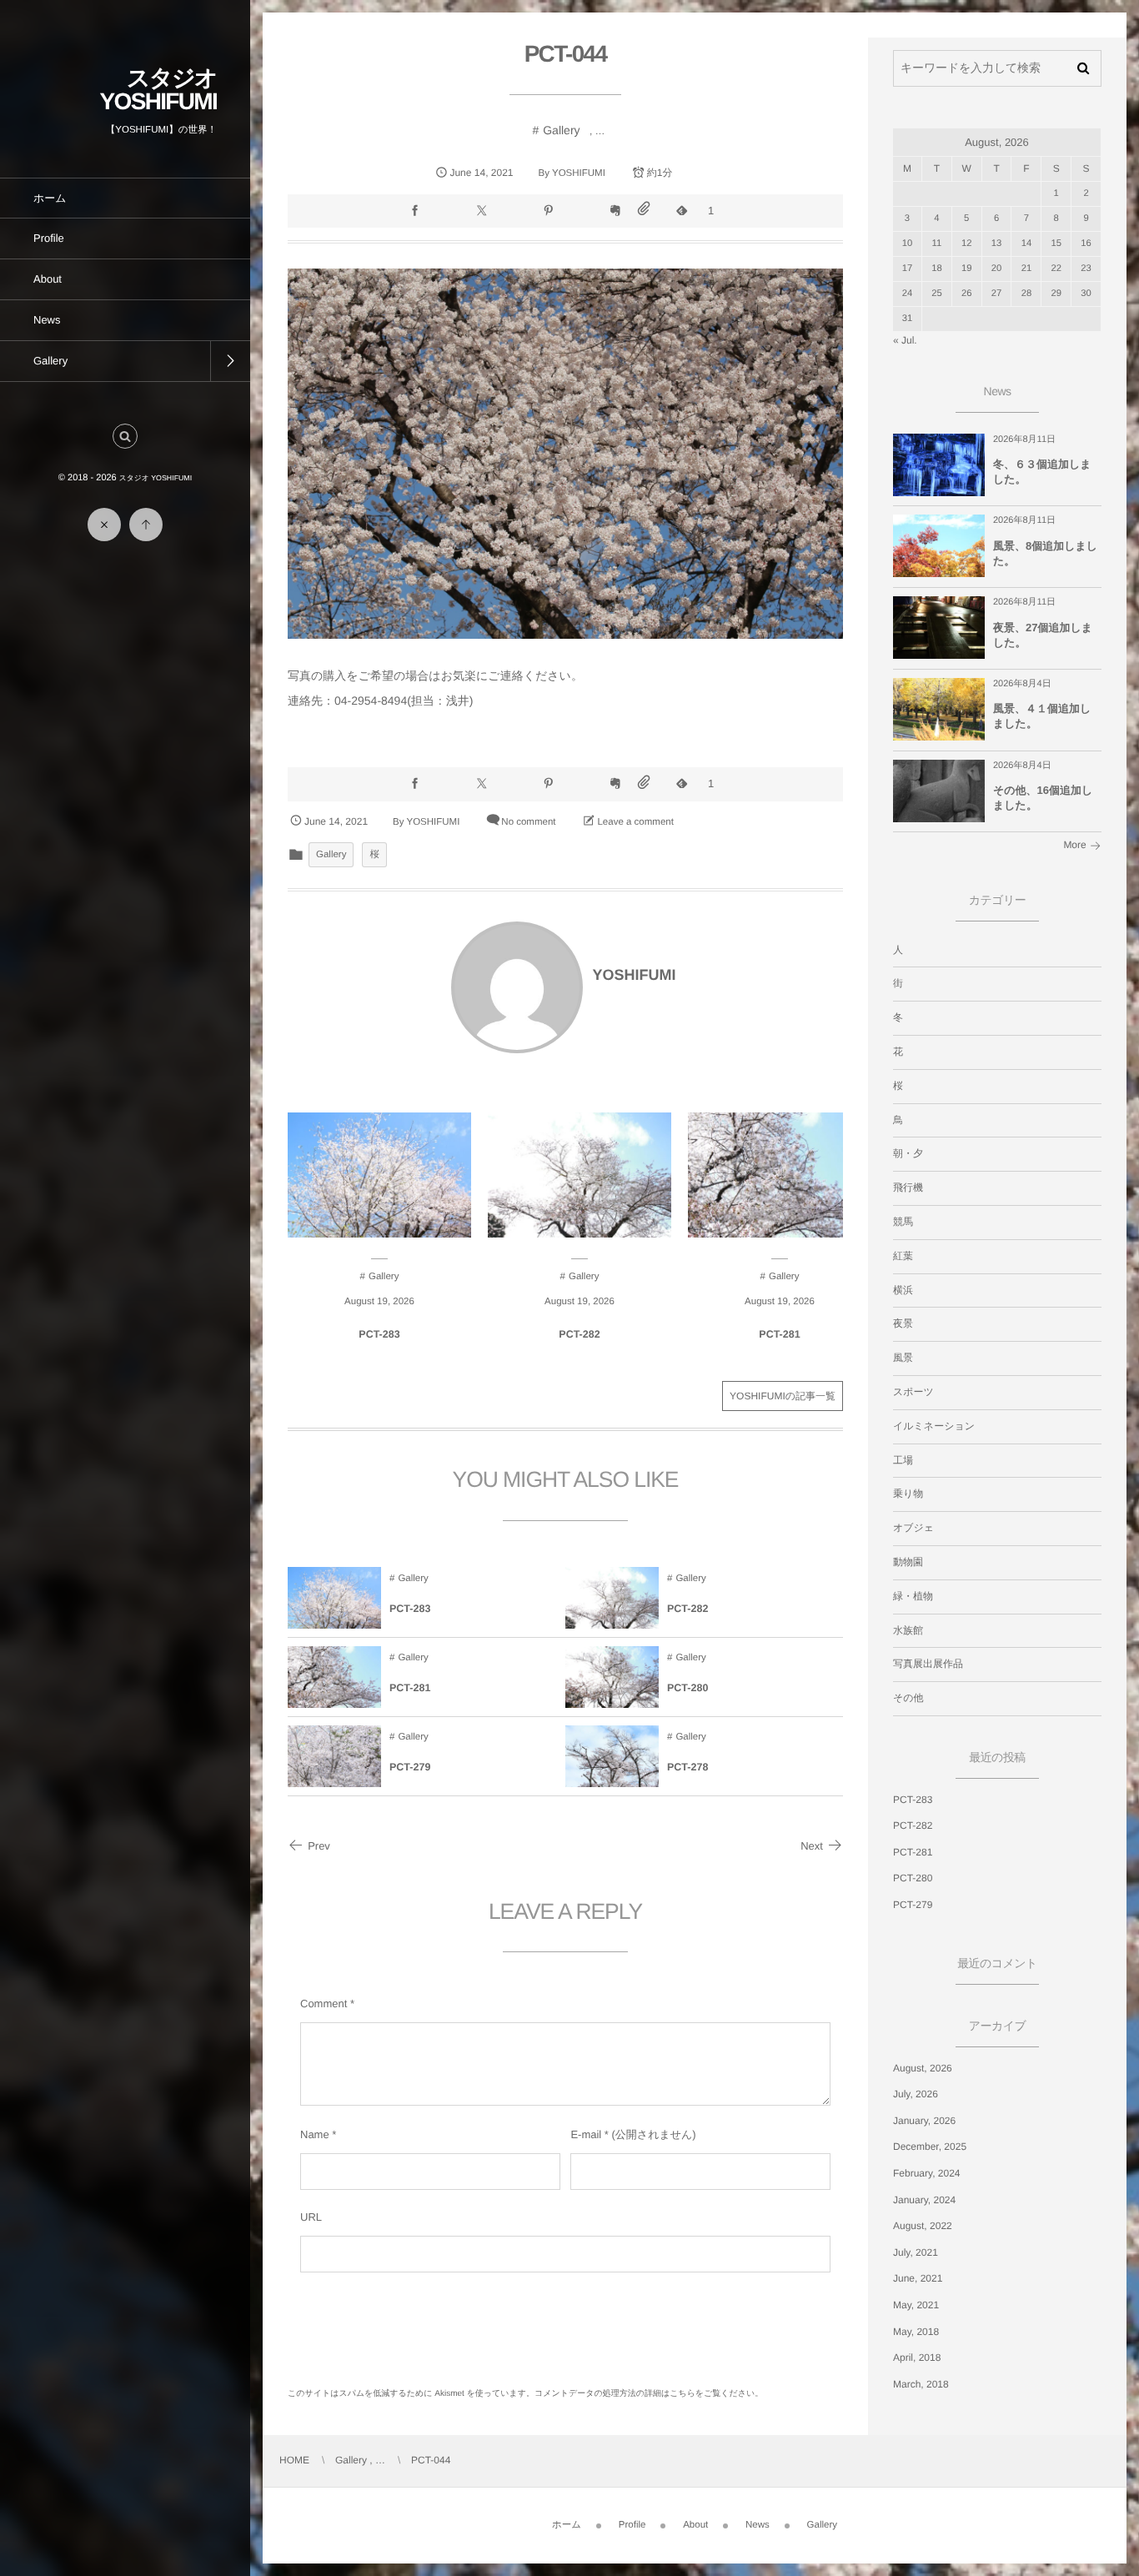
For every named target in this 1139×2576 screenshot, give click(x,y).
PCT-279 (410, 1767)
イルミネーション (934, 1426)
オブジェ (913, 1528)
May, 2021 (916, 2305)
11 (937, 244)
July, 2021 (916, 2252)
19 (967, 269)
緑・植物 (913, 1596)
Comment (324, 2004)
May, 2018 (916, 2332)
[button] (125, 436)
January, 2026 (924, 2121)
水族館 (908, 1630)
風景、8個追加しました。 (1045, 553)
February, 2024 (927, 2173)
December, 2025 (930, 2147)
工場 (903, 1460)
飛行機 (908, 1188)
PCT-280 (687, 1688)
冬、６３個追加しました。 (1042, 472)
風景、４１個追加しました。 (1042, 716)
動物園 (908, 1562)
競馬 (903, 1222)
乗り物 (908, 1494)
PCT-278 (687, 1767)
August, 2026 (923, 2068)
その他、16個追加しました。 (1043, 798)
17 (908, 269)
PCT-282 (579, 1334)
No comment (528, 822)
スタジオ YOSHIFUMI (158, 90)
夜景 (903, 1323)
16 (1086, 244)
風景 (903, 1358)
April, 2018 (917, 2358)
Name (315, 2134)
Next (812, 1846)
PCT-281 (779, 1334)
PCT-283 (379, 1334)
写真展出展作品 (928, 1664)
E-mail (586, 2134)
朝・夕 (908, 1153)
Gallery (561, 130)
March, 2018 (921, 2384)
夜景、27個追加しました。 (1043, 635)
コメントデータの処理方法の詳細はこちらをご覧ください (645, 2394)
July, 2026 (916, 2094)
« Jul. (905, 340)
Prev (319, 1846)
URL (311, 2217)
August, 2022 (923, 2226)
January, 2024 (924, 2200)
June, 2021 (918, 2278)
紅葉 (903, 1256)
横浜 (903, 1290)
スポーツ (913, 1392)
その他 (908, 1698)
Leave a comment (635, 822)
